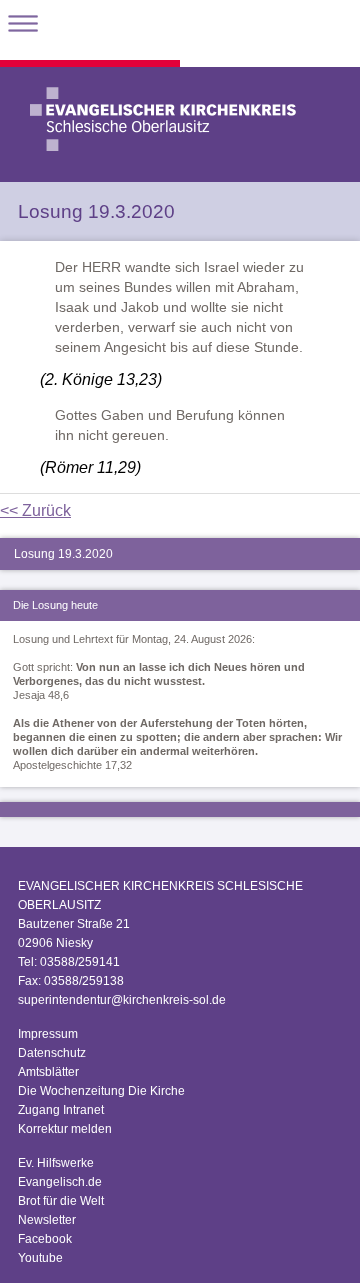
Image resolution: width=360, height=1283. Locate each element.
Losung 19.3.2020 (63, 554)
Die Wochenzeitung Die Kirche (101, 1091)
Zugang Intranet (61, 1110)
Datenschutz (52, 1053)
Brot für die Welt (61, 1201)
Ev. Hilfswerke (56, 1163)
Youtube (40, 1258)
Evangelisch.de (60, 1182)
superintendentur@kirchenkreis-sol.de (122, 1000)
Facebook (45, 1239)
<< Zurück (35, 510)
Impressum (48, 1034)
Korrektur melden (65, 1129)
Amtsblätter (48, 1072)
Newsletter (47, 1220)
